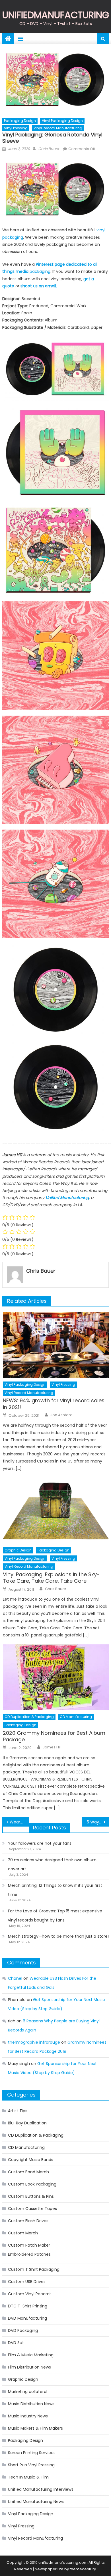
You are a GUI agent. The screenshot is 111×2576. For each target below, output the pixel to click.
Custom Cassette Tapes (32, 2209)
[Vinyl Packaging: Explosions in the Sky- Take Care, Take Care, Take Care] (56, 1511)
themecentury (83, 2569)
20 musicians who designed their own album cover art (52, 1864)
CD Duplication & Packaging (29, 1717)
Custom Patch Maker (29, 2245)
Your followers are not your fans (40, 1843)
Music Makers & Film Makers (35, 2428)
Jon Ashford (61, 1415)
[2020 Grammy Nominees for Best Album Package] (56, 1677)
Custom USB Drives (27, 2282)
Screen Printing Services (32, 2453)
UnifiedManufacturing (56, 15)
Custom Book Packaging (32, 2184)
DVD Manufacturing (27, 2318)
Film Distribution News (29, 2367)
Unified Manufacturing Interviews (41, 2489)
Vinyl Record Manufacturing (58, 128)
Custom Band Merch (28, 2172)
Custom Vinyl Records (30, 2294)
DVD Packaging (23, 2330)
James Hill (52, 1747)
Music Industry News (28, 2416)
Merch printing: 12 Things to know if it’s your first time (55, 1890)
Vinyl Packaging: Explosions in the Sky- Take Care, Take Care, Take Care (51, 1578)
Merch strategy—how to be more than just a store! (58, 1936)
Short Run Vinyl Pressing (31, 2465)
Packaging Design (20, 121)
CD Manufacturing (76, 1717)
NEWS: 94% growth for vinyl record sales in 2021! (54, 1404)
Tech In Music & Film (28, 2477)
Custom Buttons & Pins (31, 2196)
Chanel (15, 1978)
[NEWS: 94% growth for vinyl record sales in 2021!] (56, 1345)
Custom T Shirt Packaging (34, 2269)
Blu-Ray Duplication (27, 2123)
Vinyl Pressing (16, 128)
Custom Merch (23, 2233)
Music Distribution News (31, 2404)
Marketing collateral (28, 2392)
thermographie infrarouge (34, 2042)
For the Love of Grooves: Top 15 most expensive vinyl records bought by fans (55, 1916)
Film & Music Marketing (31, 2355)
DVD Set (16, 2343)
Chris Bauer (49, 149)
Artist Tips (18, 2111)
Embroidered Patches (29, 2254)
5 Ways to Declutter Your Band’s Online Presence (98, 1822)
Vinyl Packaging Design (62, 121)
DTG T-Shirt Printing (28, 2306)
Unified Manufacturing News (36, 2502)
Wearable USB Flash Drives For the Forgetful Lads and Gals (19, 1822)
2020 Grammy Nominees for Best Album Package (54, 1736)
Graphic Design (18, 1550)
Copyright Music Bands (31, 2160)
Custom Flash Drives (28, 2221)
